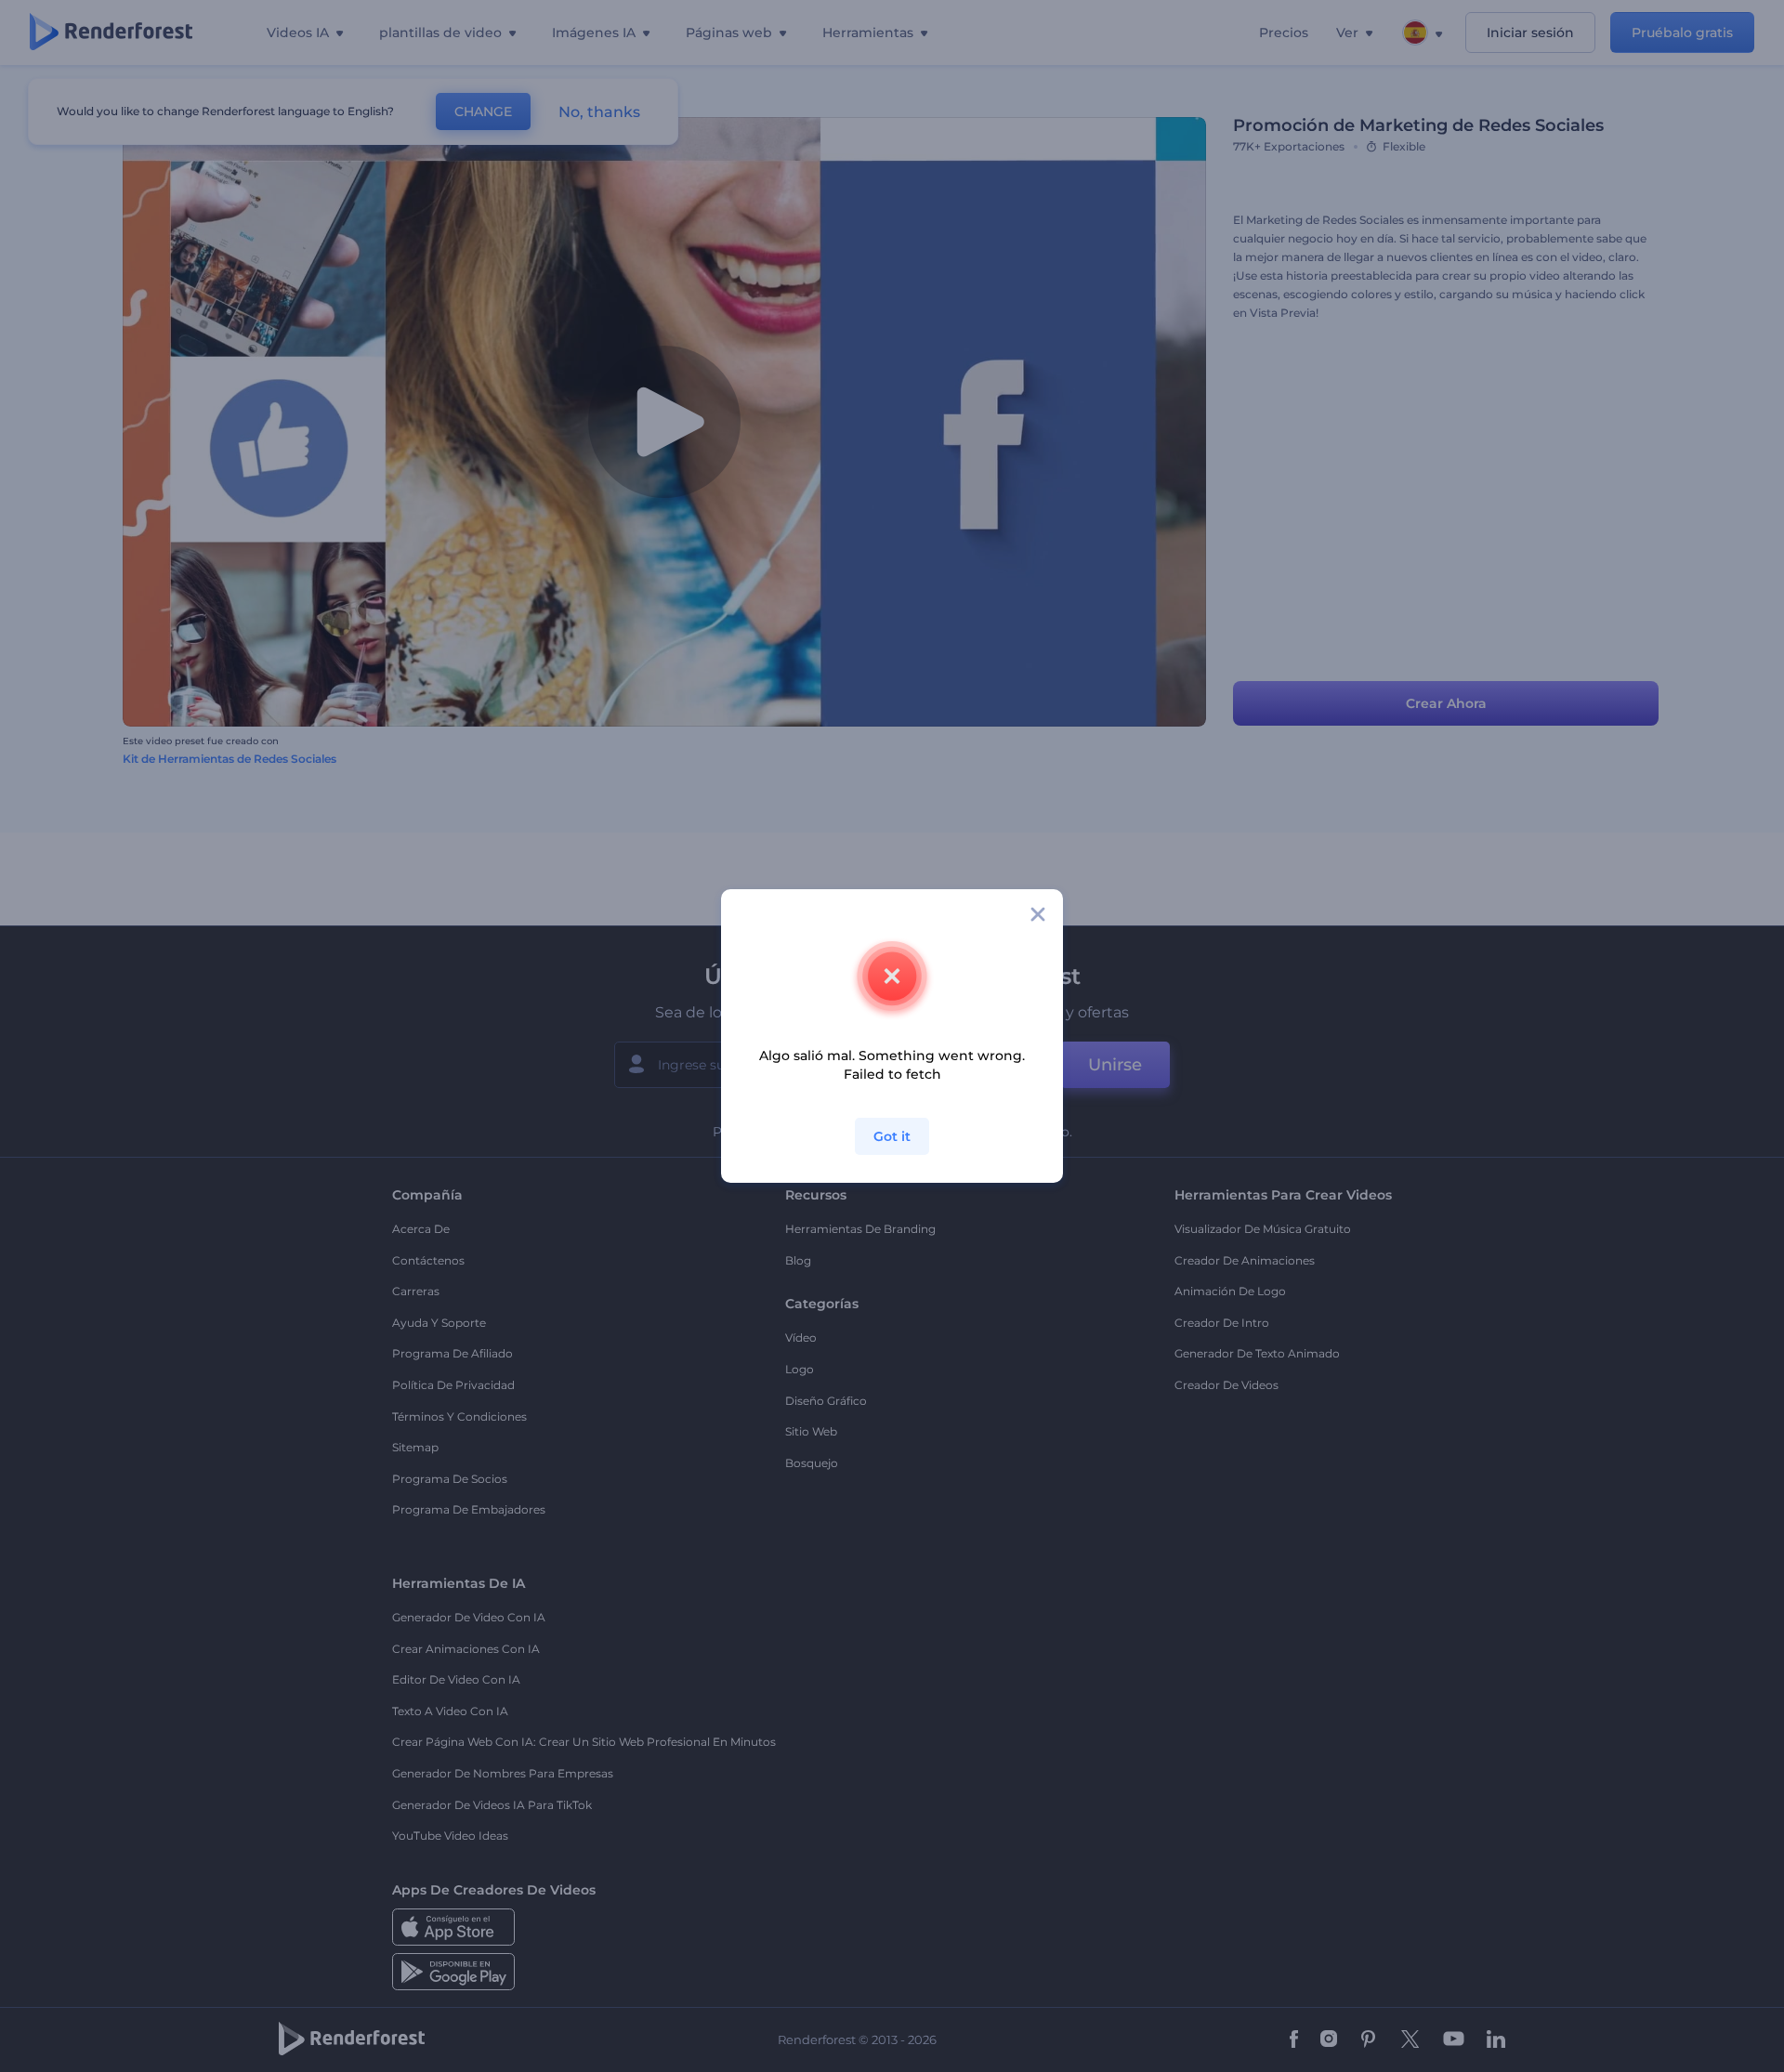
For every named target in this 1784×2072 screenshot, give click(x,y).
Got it (892, 1136)
